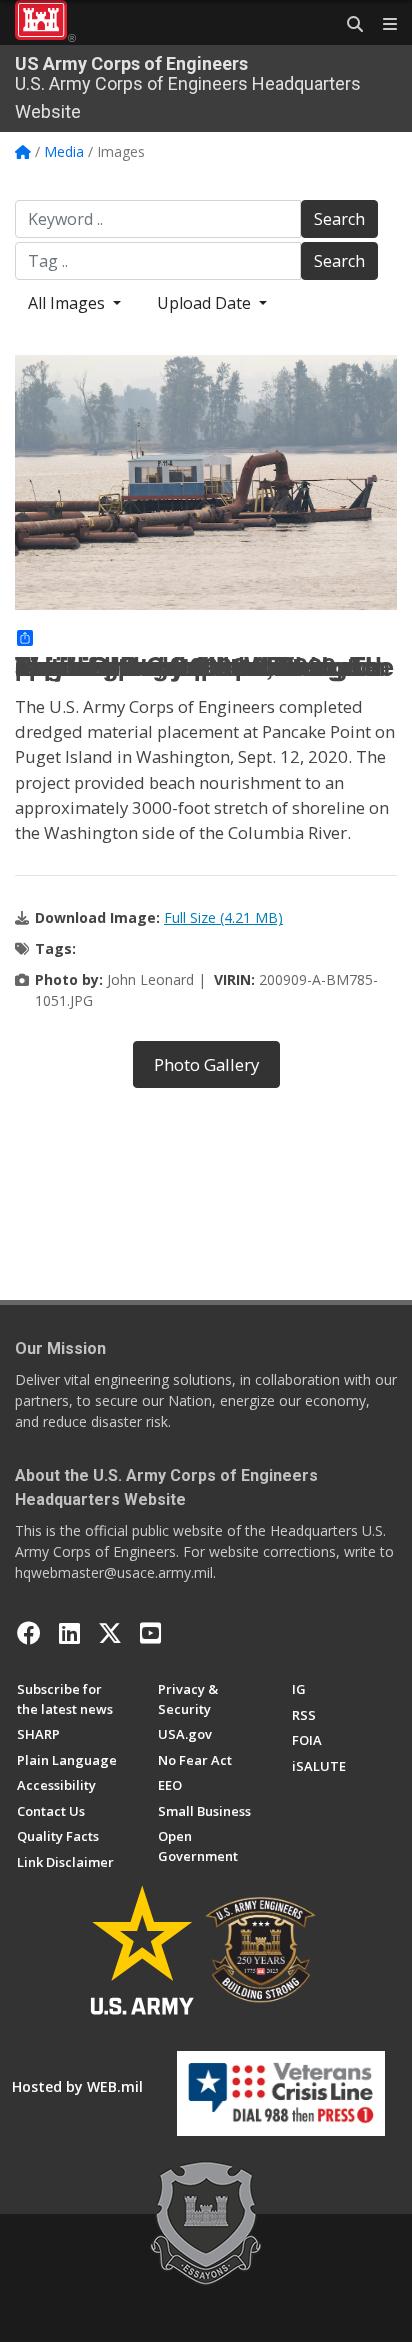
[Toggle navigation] (382, 25)
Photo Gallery (206, 1064)
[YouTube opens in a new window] (150, 1633)
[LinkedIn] (69, 1633)
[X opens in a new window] (110, 1633)
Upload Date (206, 303)
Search (339, 219)
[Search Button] (348, 25)
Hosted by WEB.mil (77, 2086)
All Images (68, 303)
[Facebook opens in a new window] (29, 1633)
